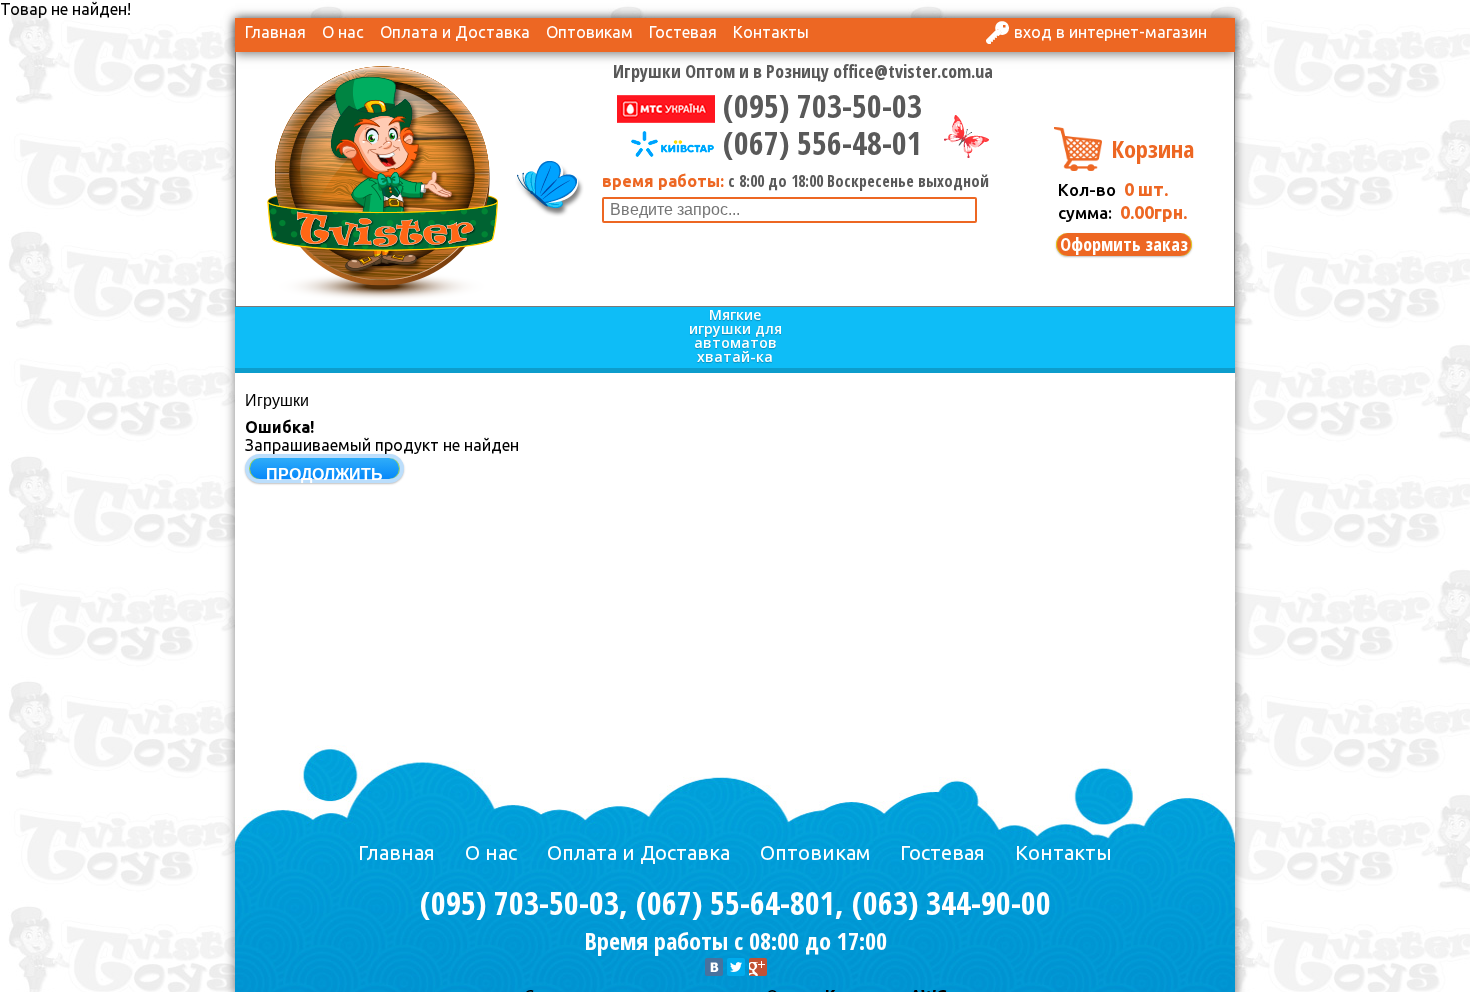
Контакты (771, 32)
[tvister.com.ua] (382, 181)
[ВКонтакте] (714, 967)
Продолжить (324, 474)
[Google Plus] (758, 967)
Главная (275, 32)
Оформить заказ (1124, 244)
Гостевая (683, 32)
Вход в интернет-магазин (1110, 32)
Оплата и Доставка (455, 32)
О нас (343, 32)
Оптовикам (589, 32)
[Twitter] (736, 967)
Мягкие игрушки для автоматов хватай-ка (735, 336)
